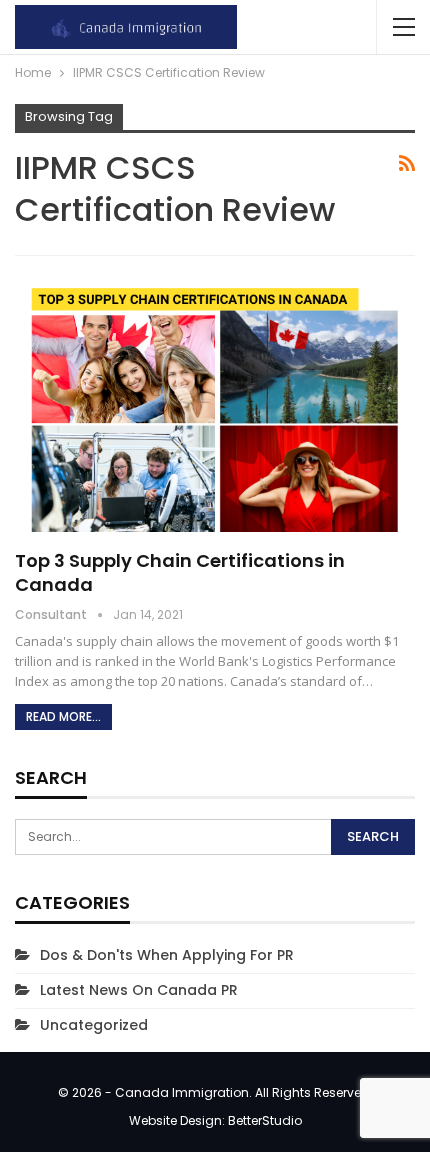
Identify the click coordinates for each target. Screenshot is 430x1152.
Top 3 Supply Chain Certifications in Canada (180, 572)
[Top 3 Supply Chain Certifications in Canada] (215, 404)
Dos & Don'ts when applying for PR (167, 955)
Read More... (63, 716)
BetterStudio (265, 1120)
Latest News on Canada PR (139, 990)
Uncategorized (94, 1025)
